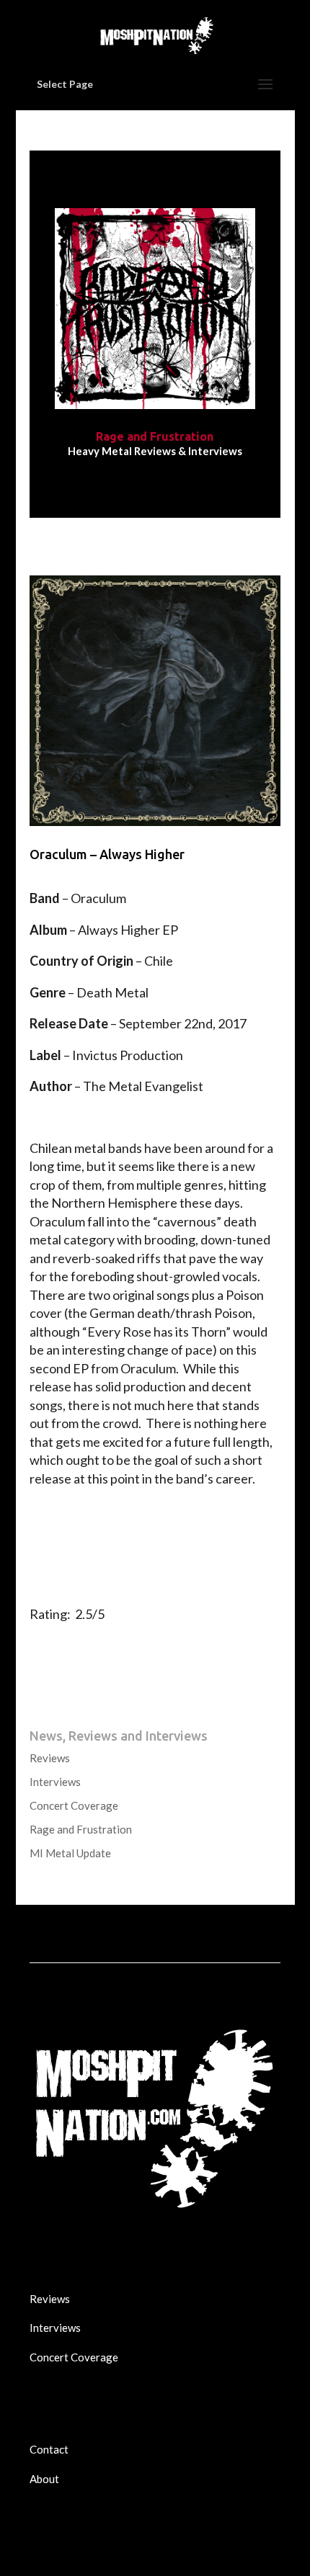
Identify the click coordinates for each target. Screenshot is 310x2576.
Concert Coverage (74, 1805)
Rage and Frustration (81, 1829)
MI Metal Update (70, 1853)
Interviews (55, 1782)
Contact (49, 2449)
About (44, 2479)
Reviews (50, 1758)
